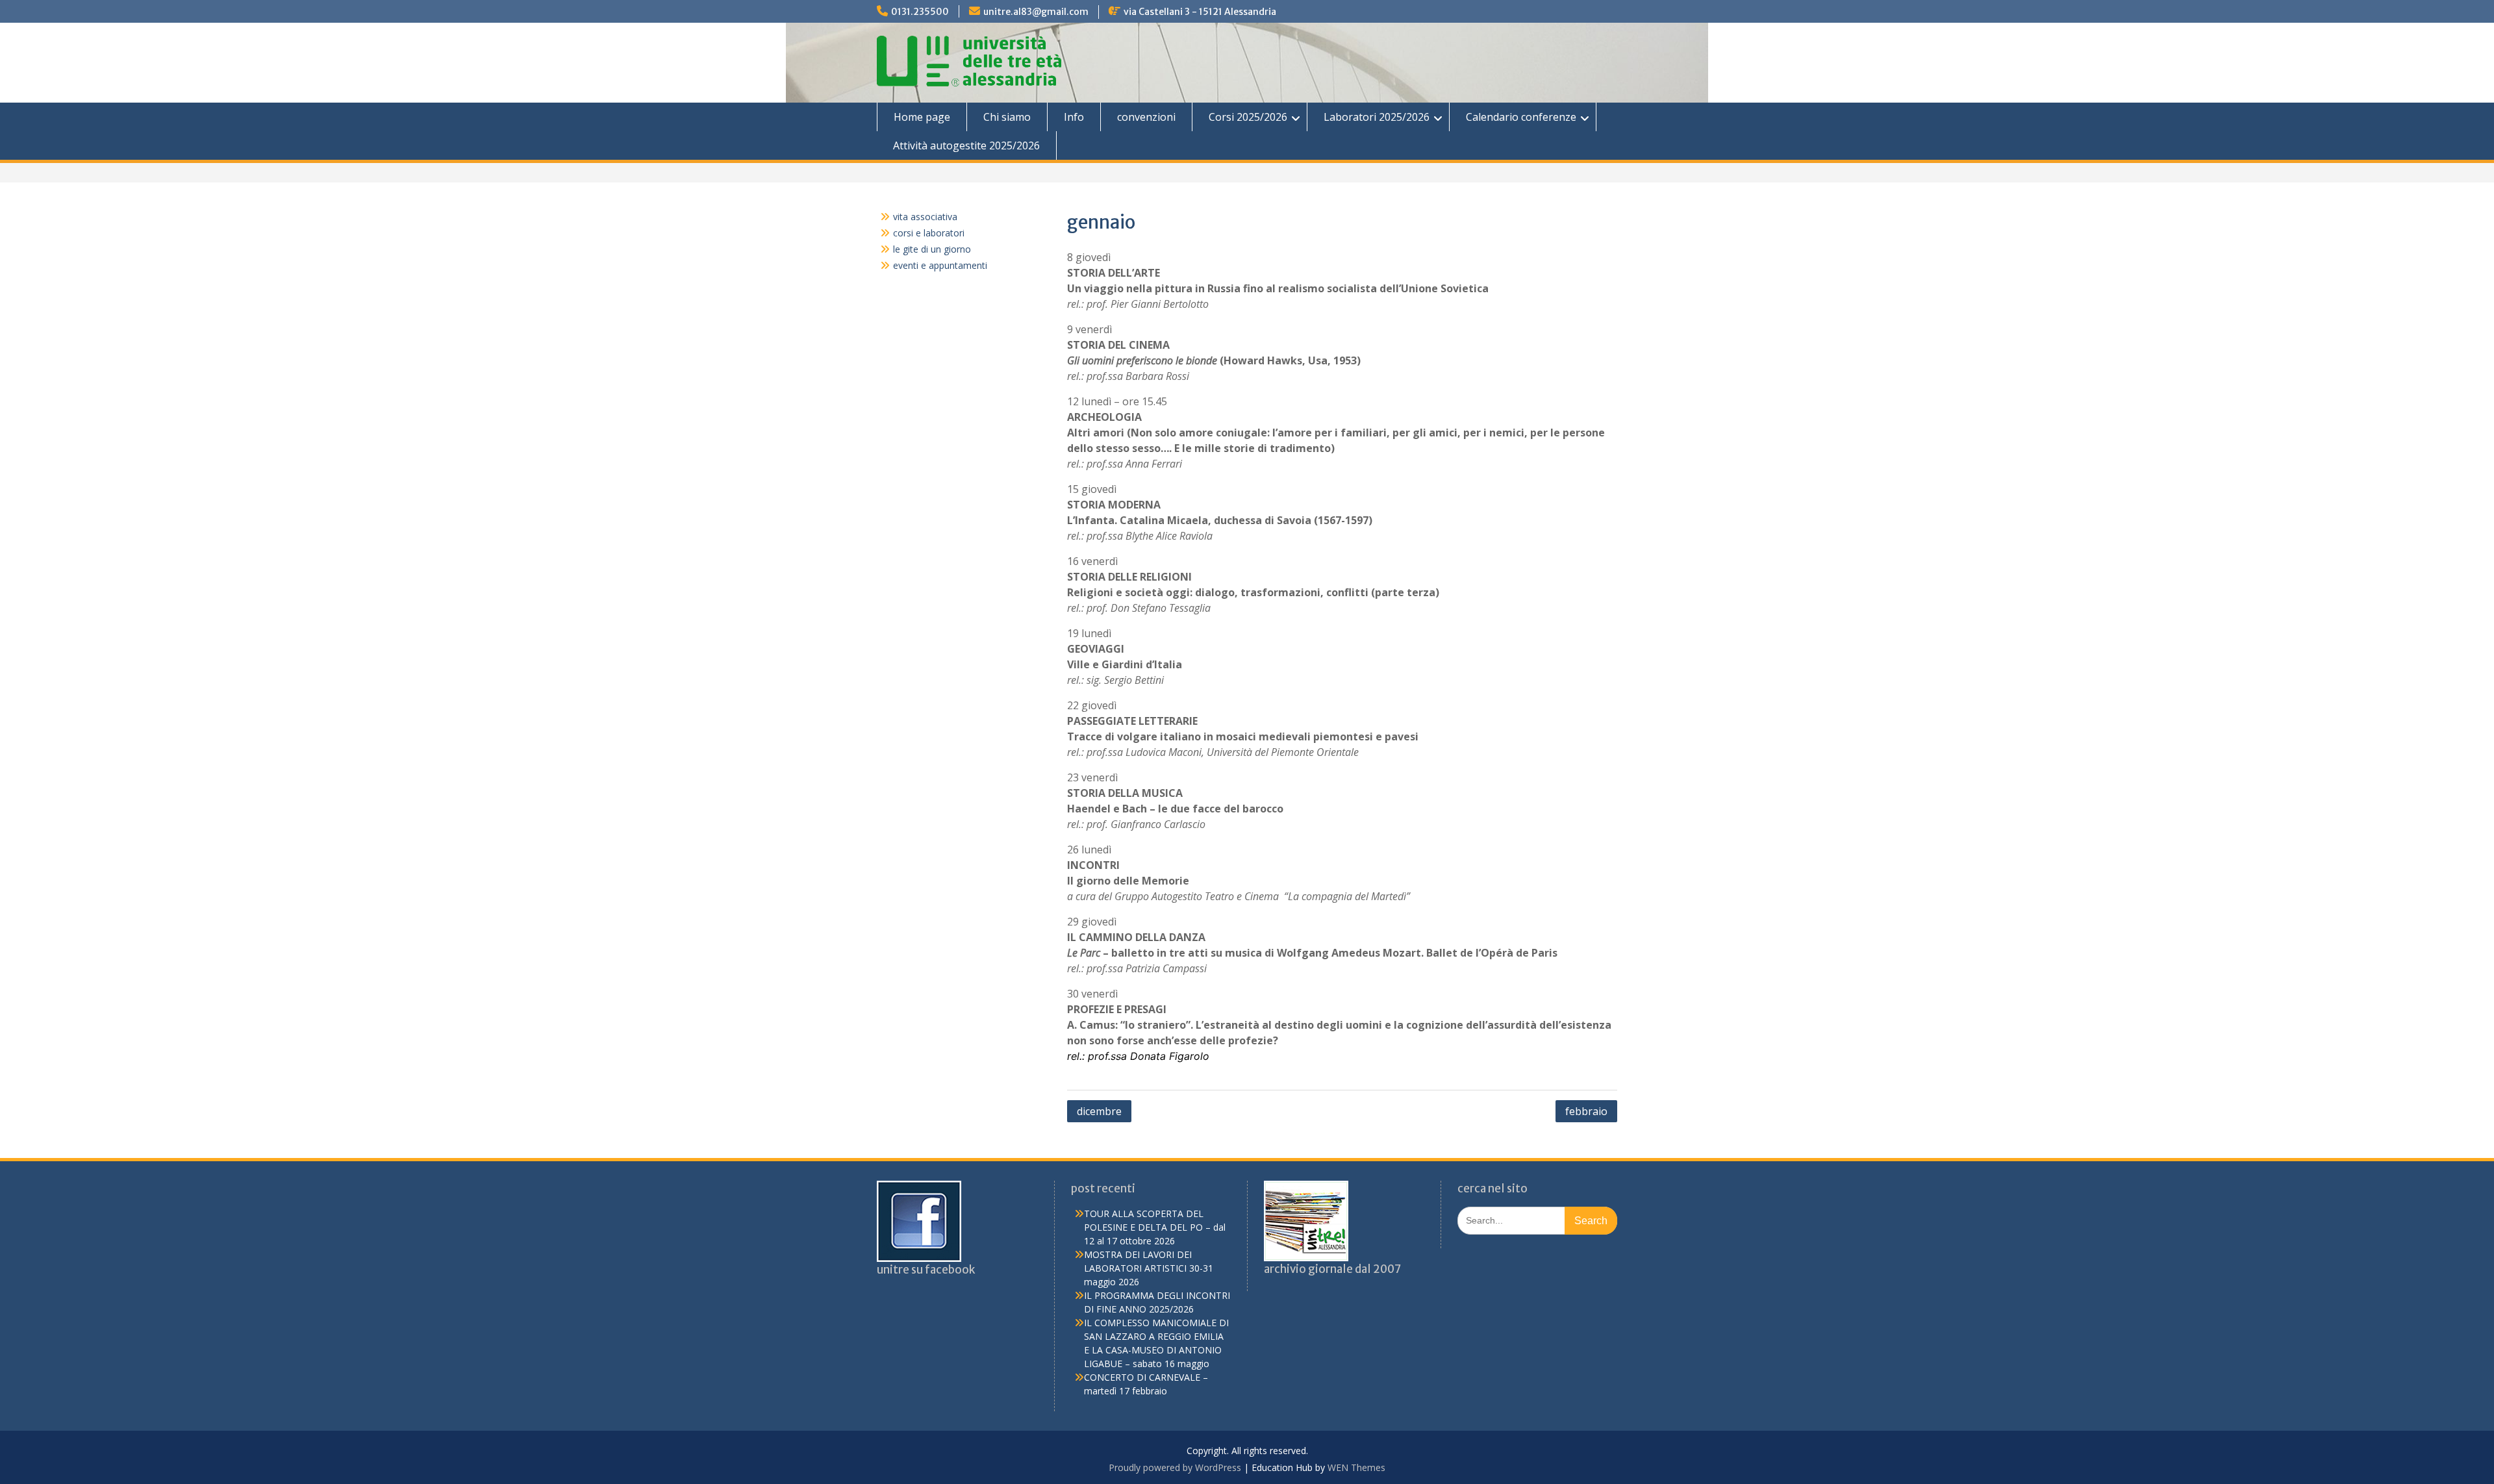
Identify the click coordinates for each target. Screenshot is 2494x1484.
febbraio (1586, 1111)
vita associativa (925, 217)
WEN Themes (1356, 1467)
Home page (922, 117)
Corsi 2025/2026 (1248, 117)
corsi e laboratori (929, 233)
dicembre (1099, 1111)
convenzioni (1146, 117)
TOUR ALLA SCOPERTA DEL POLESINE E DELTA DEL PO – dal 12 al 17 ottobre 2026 (1155, 1227)
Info (1074, 117)
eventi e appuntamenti (940, 265)
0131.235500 (920, 12)
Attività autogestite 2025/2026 (966, 145)
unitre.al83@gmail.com (1036, 12)
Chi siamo (1007, 117)
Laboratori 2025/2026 (1377, 117)
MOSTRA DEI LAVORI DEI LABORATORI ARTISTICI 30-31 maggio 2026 (1149, 1268)
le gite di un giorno (932, 249)
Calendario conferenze (1521, 117)
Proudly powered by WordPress (1175, 1467)
